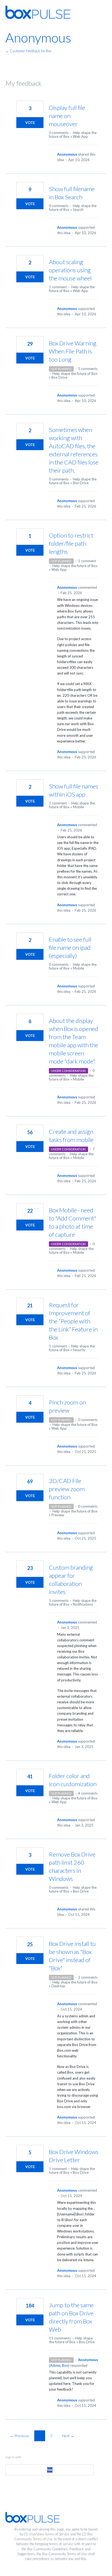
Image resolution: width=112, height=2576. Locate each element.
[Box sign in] (50, 2470)
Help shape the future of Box (75, 374)
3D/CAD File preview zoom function (67, 1489)
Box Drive (59, 377)
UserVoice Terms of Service (49, 2534)
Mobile (78, 807)
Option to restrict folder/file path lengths (71, 543)
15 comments (60, 2338)
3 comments (88, 1977)
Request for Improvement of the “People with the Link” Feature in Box (73, 1321)
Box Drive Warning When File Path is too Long (73, 351)
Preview (58, 1515)
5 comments (88, 369)
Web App (80, 136)
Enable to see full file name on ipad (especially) (70, 947)
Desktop (58, 1986)
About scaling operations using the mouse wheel (70, 270)
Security (79, 1350)
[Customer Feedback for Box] (38, 12)
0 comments (59, 133)
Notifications (83, 1604)
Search (78, 210)
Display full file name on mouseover (67, 116)
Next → (68, 2436)
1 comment (58, 287)
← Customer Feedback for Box (28, 51)
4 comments (88, 1793)
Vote (30, 123)
